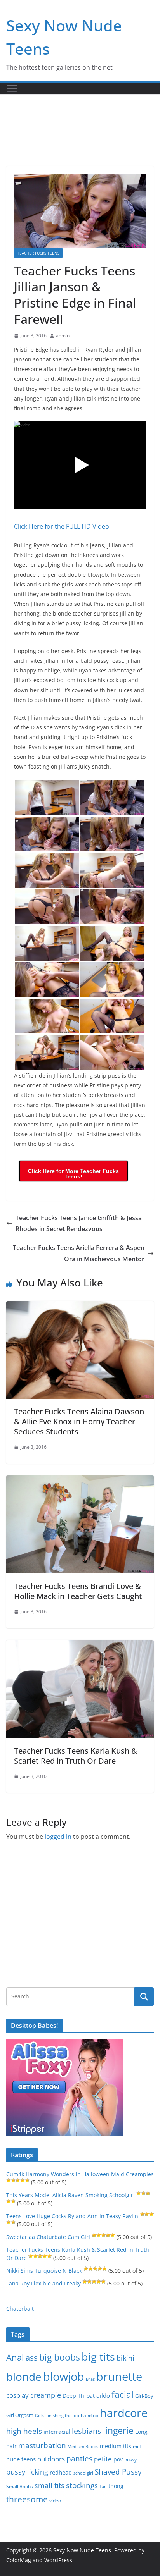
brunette (119, 2376)
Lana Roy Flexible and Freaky (43, 2283)
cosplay (17, 2395)
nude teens (21, 2459)
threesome (27, 2499)
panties (79, 2459)
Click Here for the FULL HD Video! (62, 526)
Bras (90, 2379)
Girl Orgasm (20, 2415)
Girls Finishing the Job (57, 2415)
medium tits (116, 2446)
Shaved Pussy (118, 2472)
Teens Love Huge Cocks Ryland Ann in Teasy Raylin (72, 2216)
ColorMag (19, 2560)
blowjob (64, 2377)
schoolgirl (83, 2473)
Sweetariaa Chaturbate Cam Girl (48, 2237)
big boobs (60, 2357)
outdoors (51, 2459)
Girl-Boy (144, 2396)
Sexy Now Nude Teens (82, 2550)
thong (116, 2486)
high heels (24, 2431)
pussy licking (27, 2472)
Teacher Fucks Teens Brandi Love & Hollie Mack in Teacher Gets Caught (78, 1591)
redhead (61, 2472)
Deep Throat (79, 2396)
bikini (125, 2358)
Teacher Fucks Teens (38, 253)
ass (32, 2358)
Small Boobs (20, 2486)
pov (118, 2459)
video (55, 2501)
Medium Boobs (83, 2447)
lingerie (118, 2431)
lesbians (87, 2431)
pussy (130, 2460)
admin (63, 336)
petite (103, 2459)
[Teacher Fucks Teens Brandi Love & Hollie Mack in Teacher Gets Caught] (80, 1481)
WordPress (58, 2560)
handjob (90, 2415)
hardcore (124, 2413)
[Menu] (12, 88)
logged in (58, 1837)
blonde (24, 2377)
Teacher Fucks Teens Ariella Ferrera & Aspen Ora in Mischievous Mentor (79, 1253)
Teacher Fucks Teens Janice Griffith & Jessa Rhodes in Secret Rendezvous (79, 1224)
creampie (46, 2395)
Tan (103, 2486)
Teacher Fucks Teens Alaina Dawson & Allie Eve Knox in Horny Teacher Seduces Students (79, 1421)
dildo (103, 2395)
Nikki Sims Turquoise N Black (44, 2271)
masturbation (42, 2445)
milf (137, 2446)
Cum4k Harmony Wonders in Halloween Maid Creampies (80, 2174)
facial (123, 2395)
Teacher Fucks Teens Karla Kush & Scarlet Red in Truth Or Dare (76, 1756)
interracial (57, 2432)
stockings (82, 2485)
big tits (98, 2357)
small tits (50, 2485)
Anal (15, 2357)
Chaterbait (20, 2309)
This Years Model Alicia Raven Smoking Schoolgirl (70, 2195)
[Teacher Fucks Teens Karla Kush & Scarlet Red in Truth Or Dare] (80, 1646)
